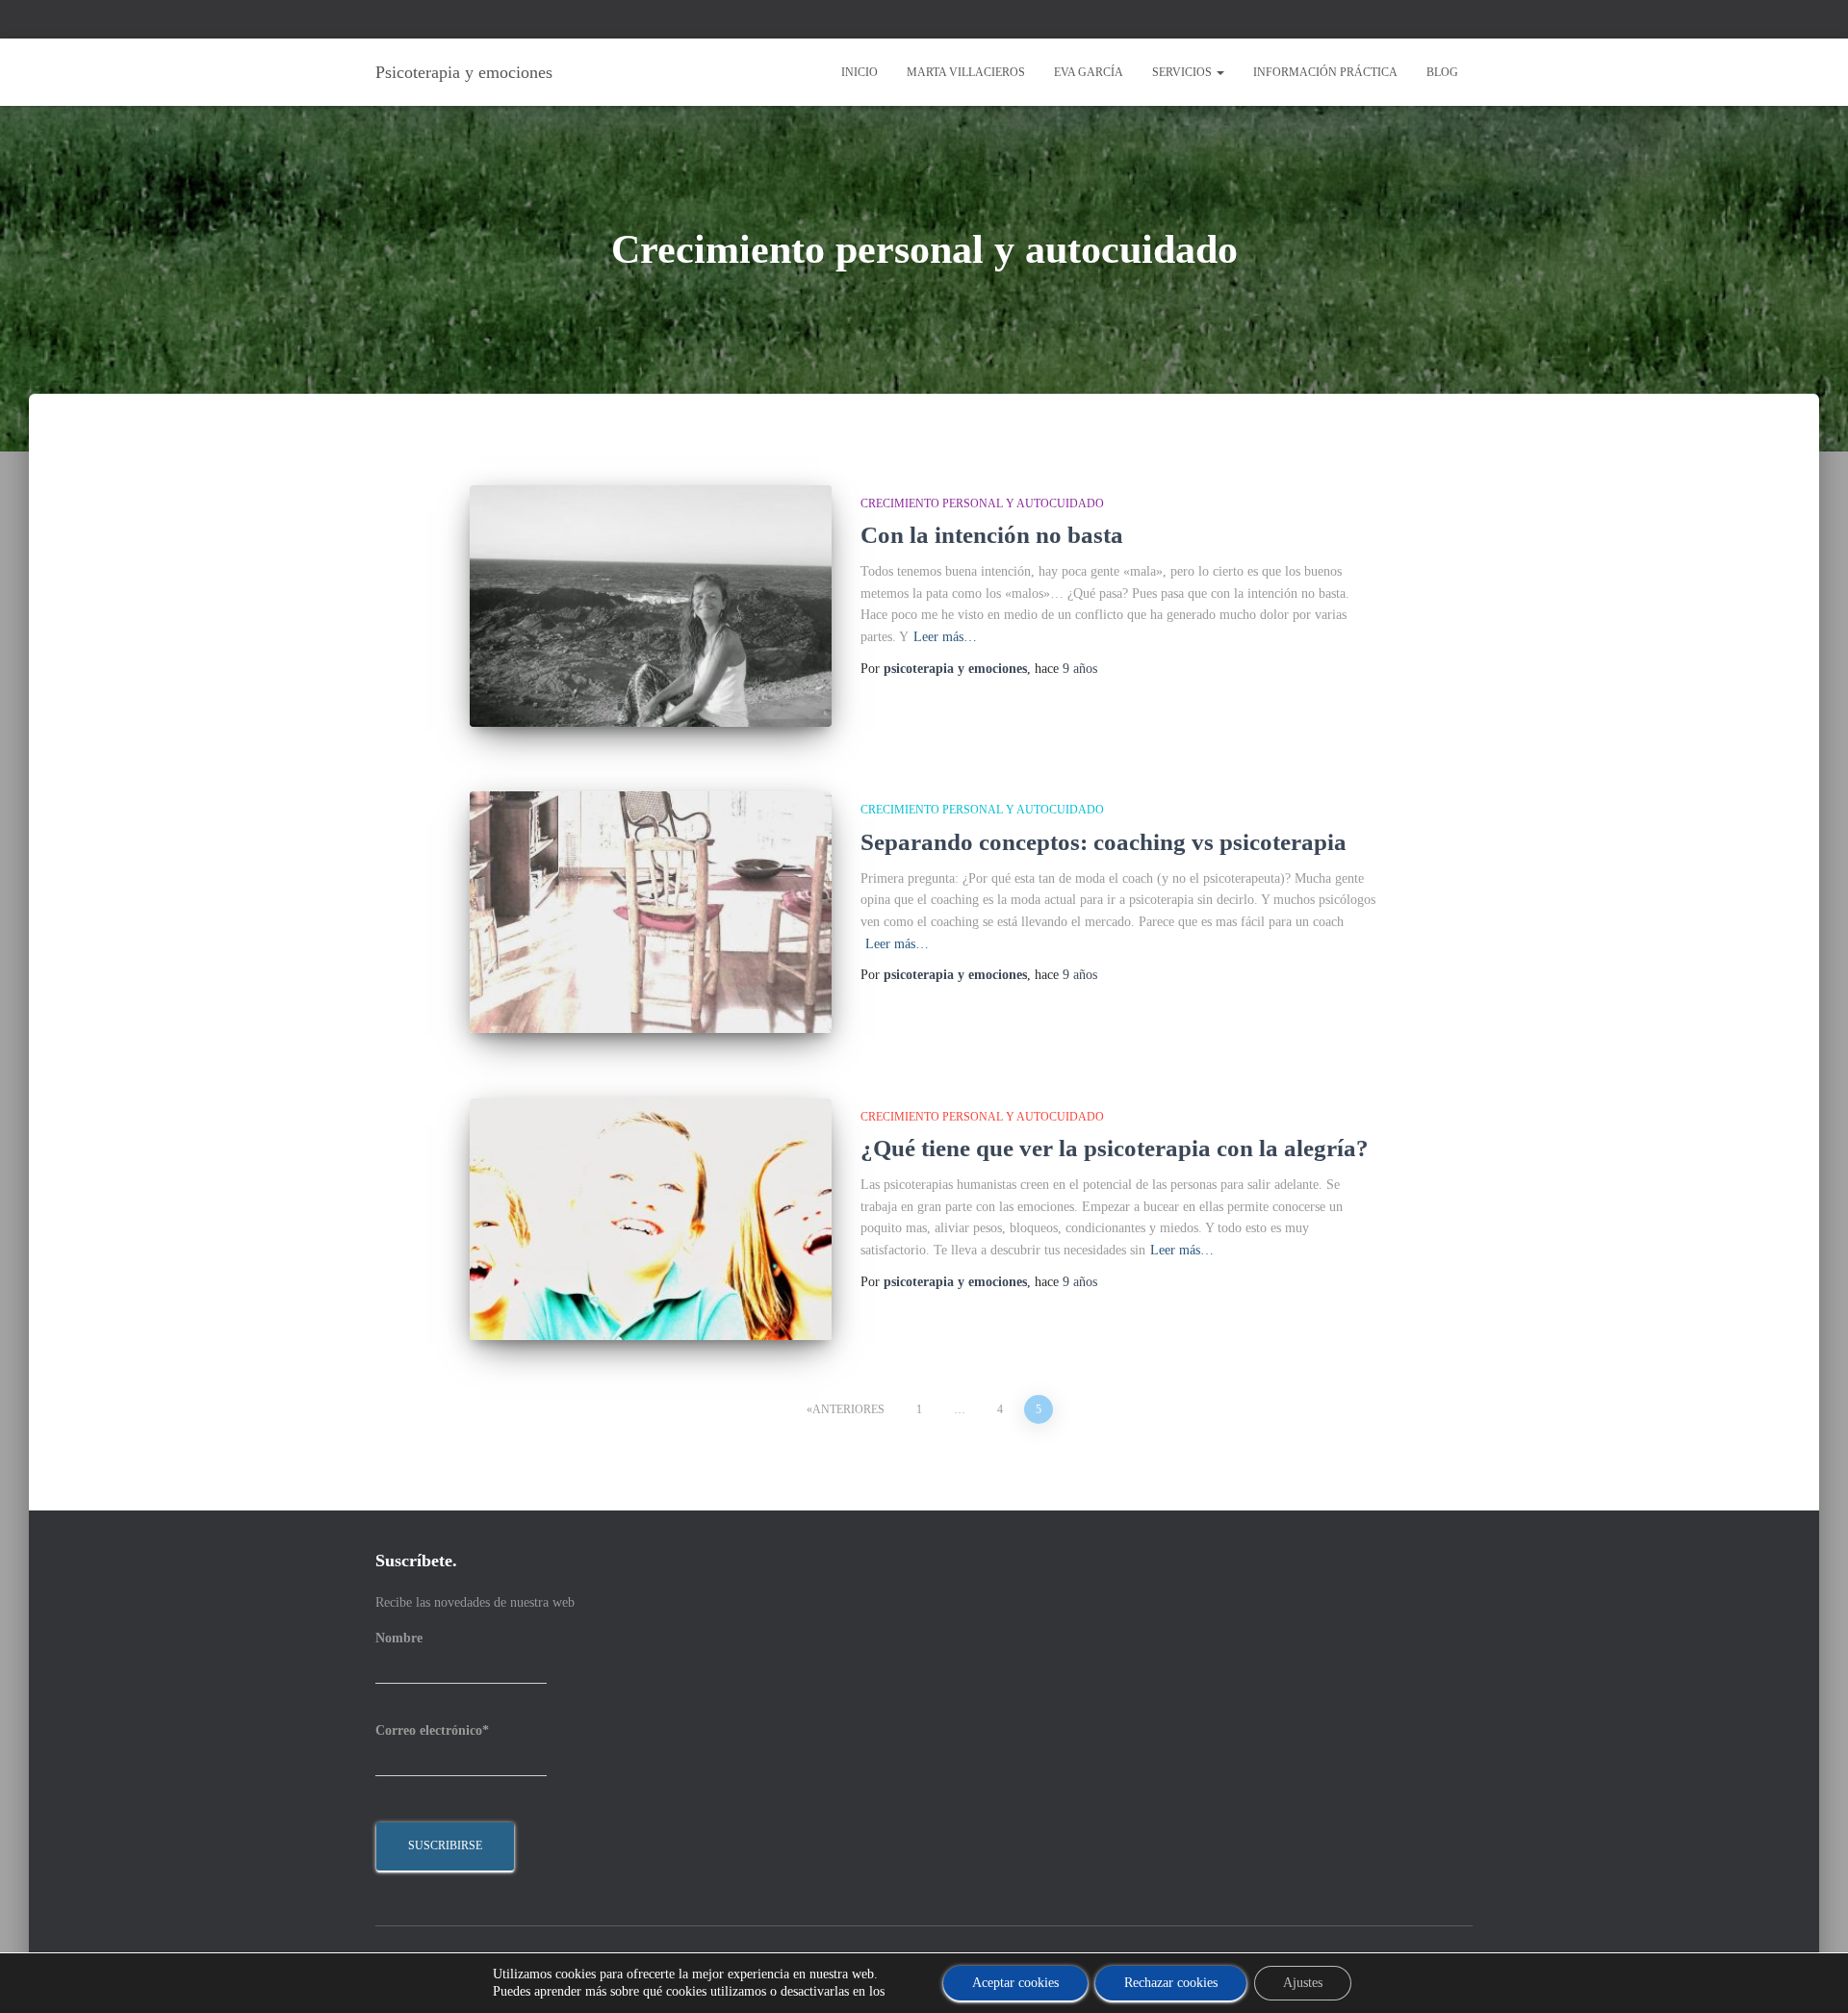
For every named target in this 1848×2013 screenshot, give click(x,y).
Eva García (1089, 72)
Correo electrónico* (432, 1730)
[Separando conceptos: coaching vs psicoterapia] (651, 912)
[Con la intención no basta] (651, 606)
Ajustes (1303, 1983)
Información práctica (1325, 72)
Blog (1442, 72)
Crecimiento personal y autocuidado (982, 503)
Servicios (1183, 72)
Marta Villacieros (966, 72)
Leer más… (945, 637)
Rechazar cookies (1171, 1983)
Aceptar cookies (1015, 1983)
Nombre (399, 1638)
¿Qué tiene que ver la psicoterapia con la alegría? (1115, 1148)
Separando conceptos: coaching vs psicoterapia (1104, 842)
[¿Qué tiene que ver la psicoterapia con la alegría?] (651, 1219)
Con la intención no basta (992, 535)
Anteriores (848, 1409)
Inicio (860, 72)
